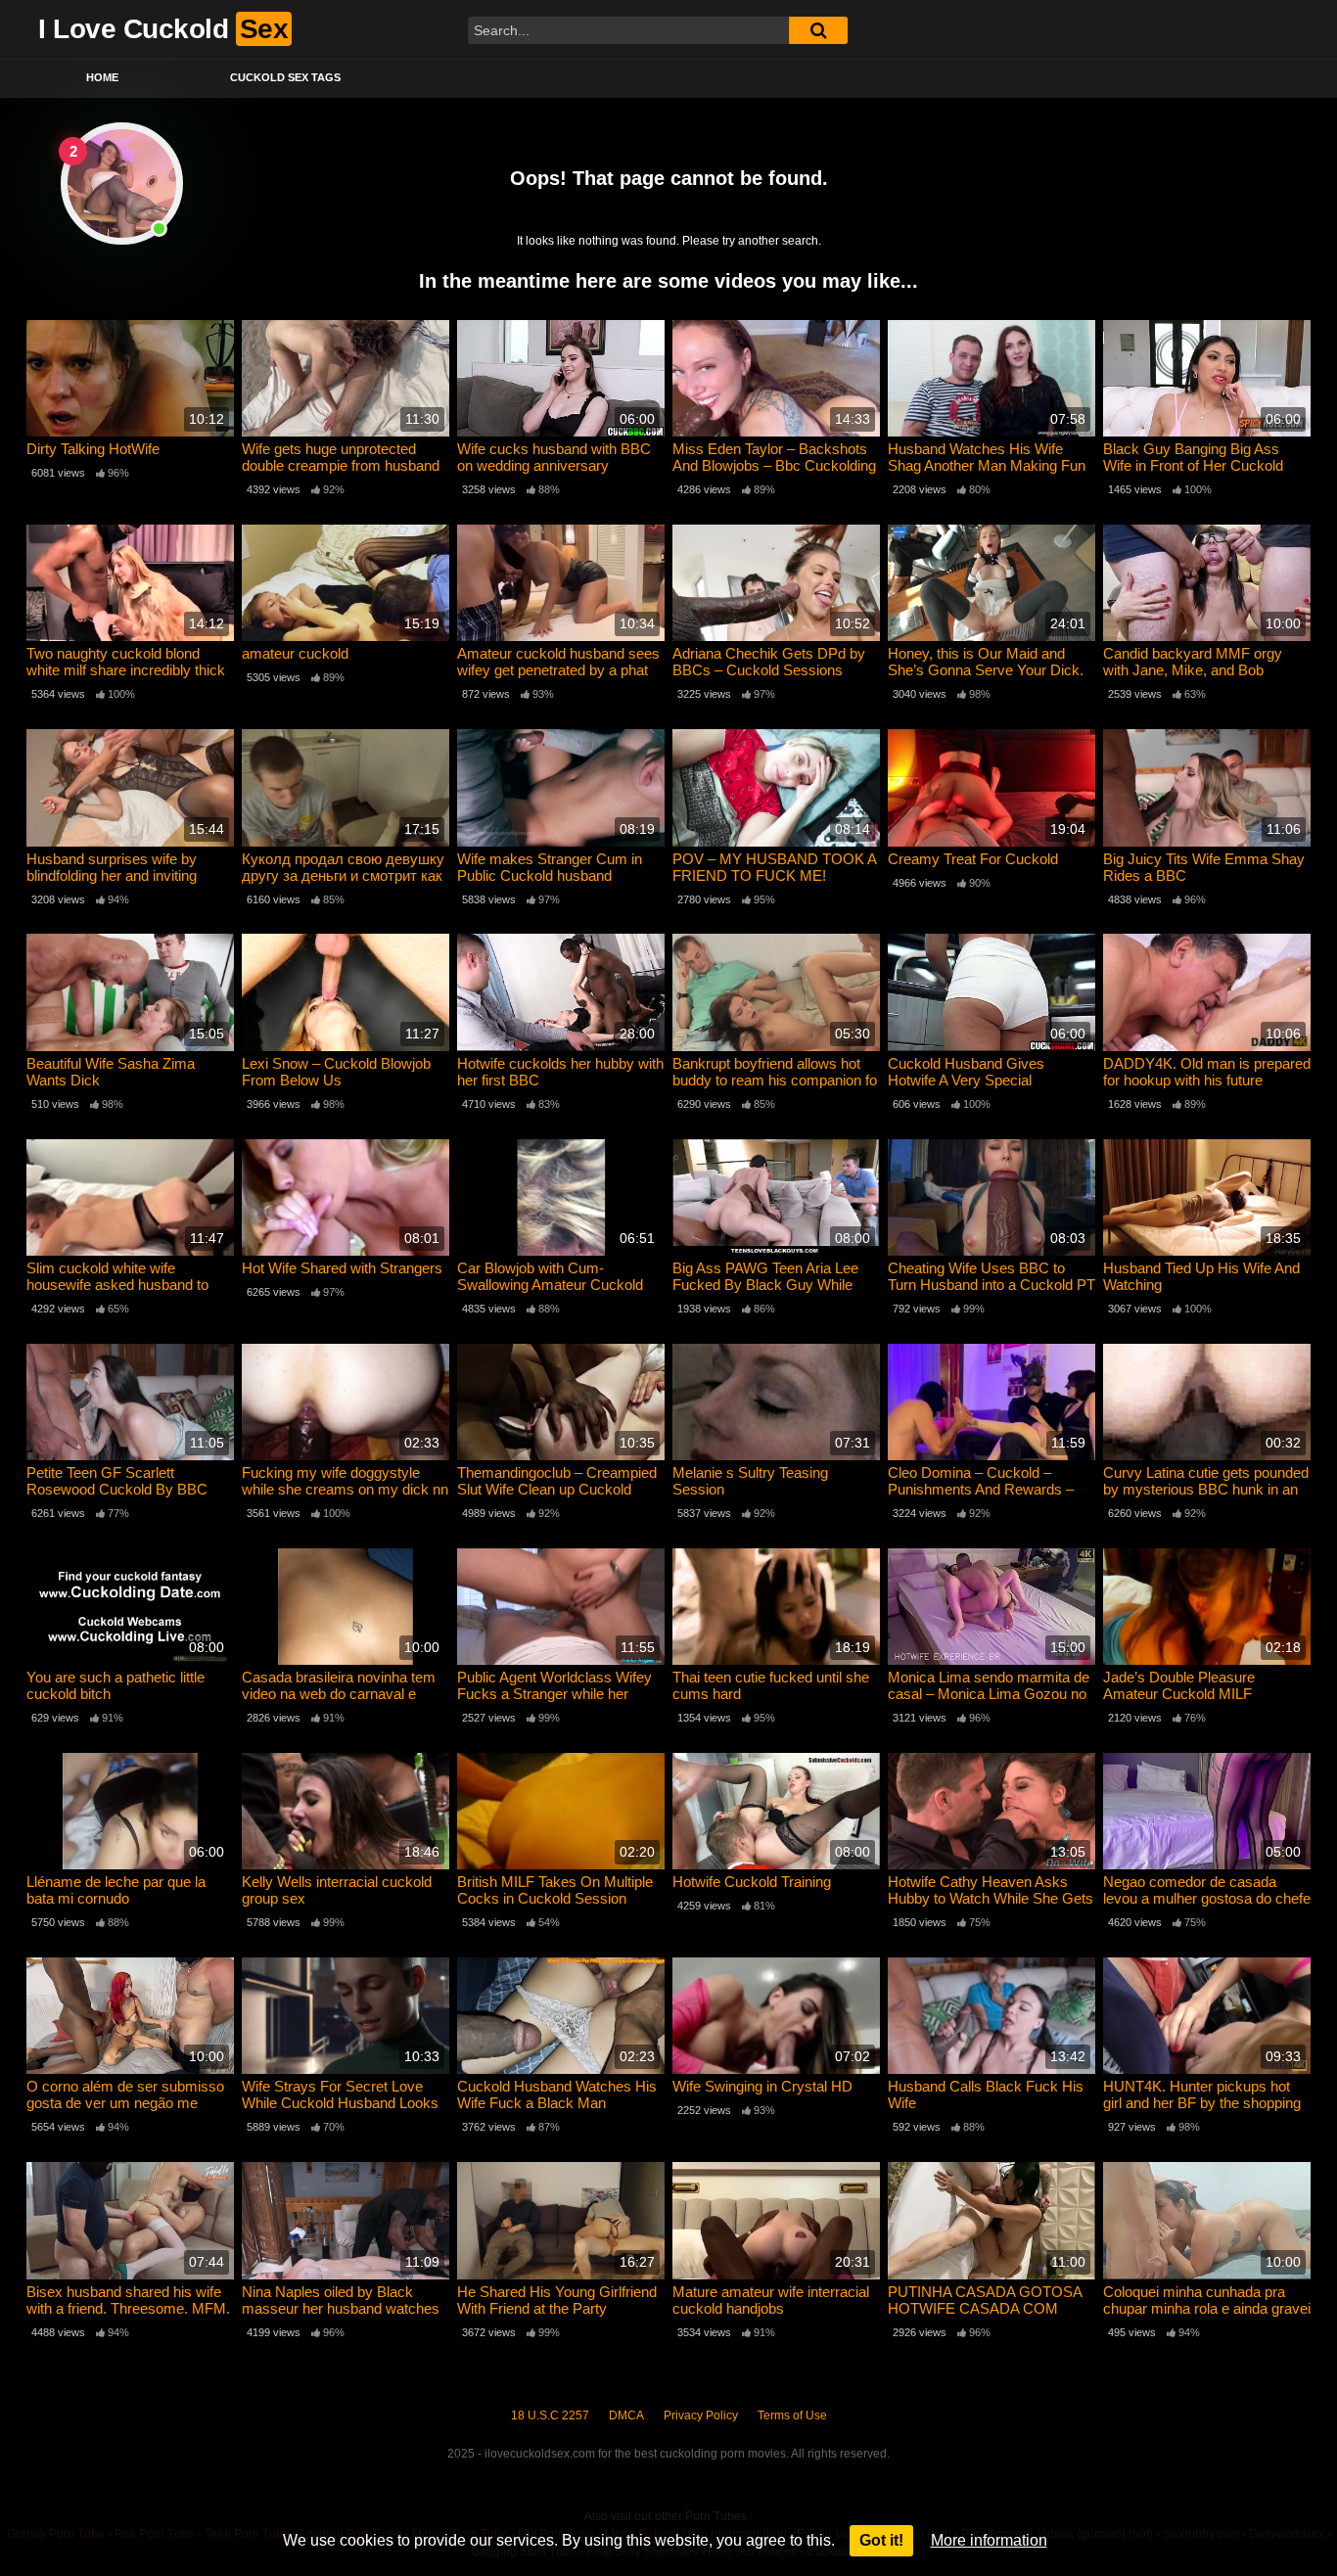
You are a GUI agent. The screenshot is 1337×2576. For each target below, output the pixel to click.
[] (818, 30)
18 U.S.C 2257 (550, 2415)
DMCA (626, 2415)
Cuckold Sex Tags (285, 77)
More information (989, 2540)
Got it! (881, 2540)
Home (102, 77)
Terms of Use (792, 2415)
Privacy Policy (701, 2415)
